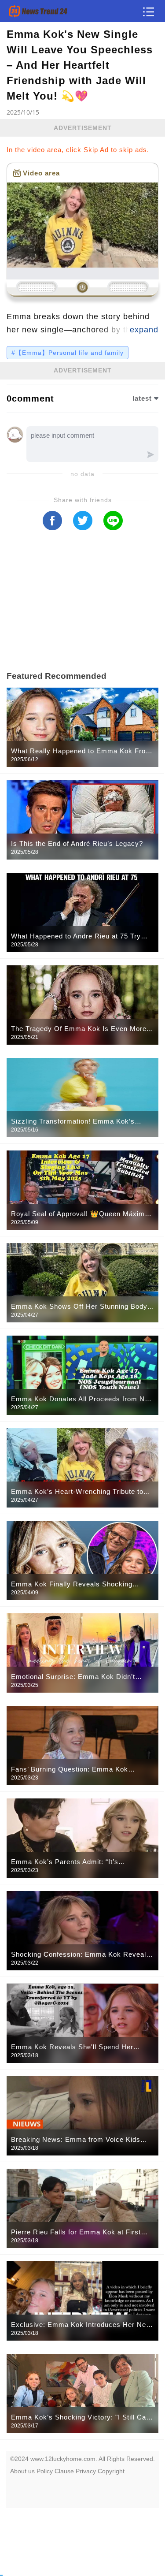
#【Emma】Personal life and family (68, 353)
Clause (64, 2471)
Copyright (111, 2471)
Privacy (86, 2471)
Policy (45, 2471)
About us (22, 2471)
